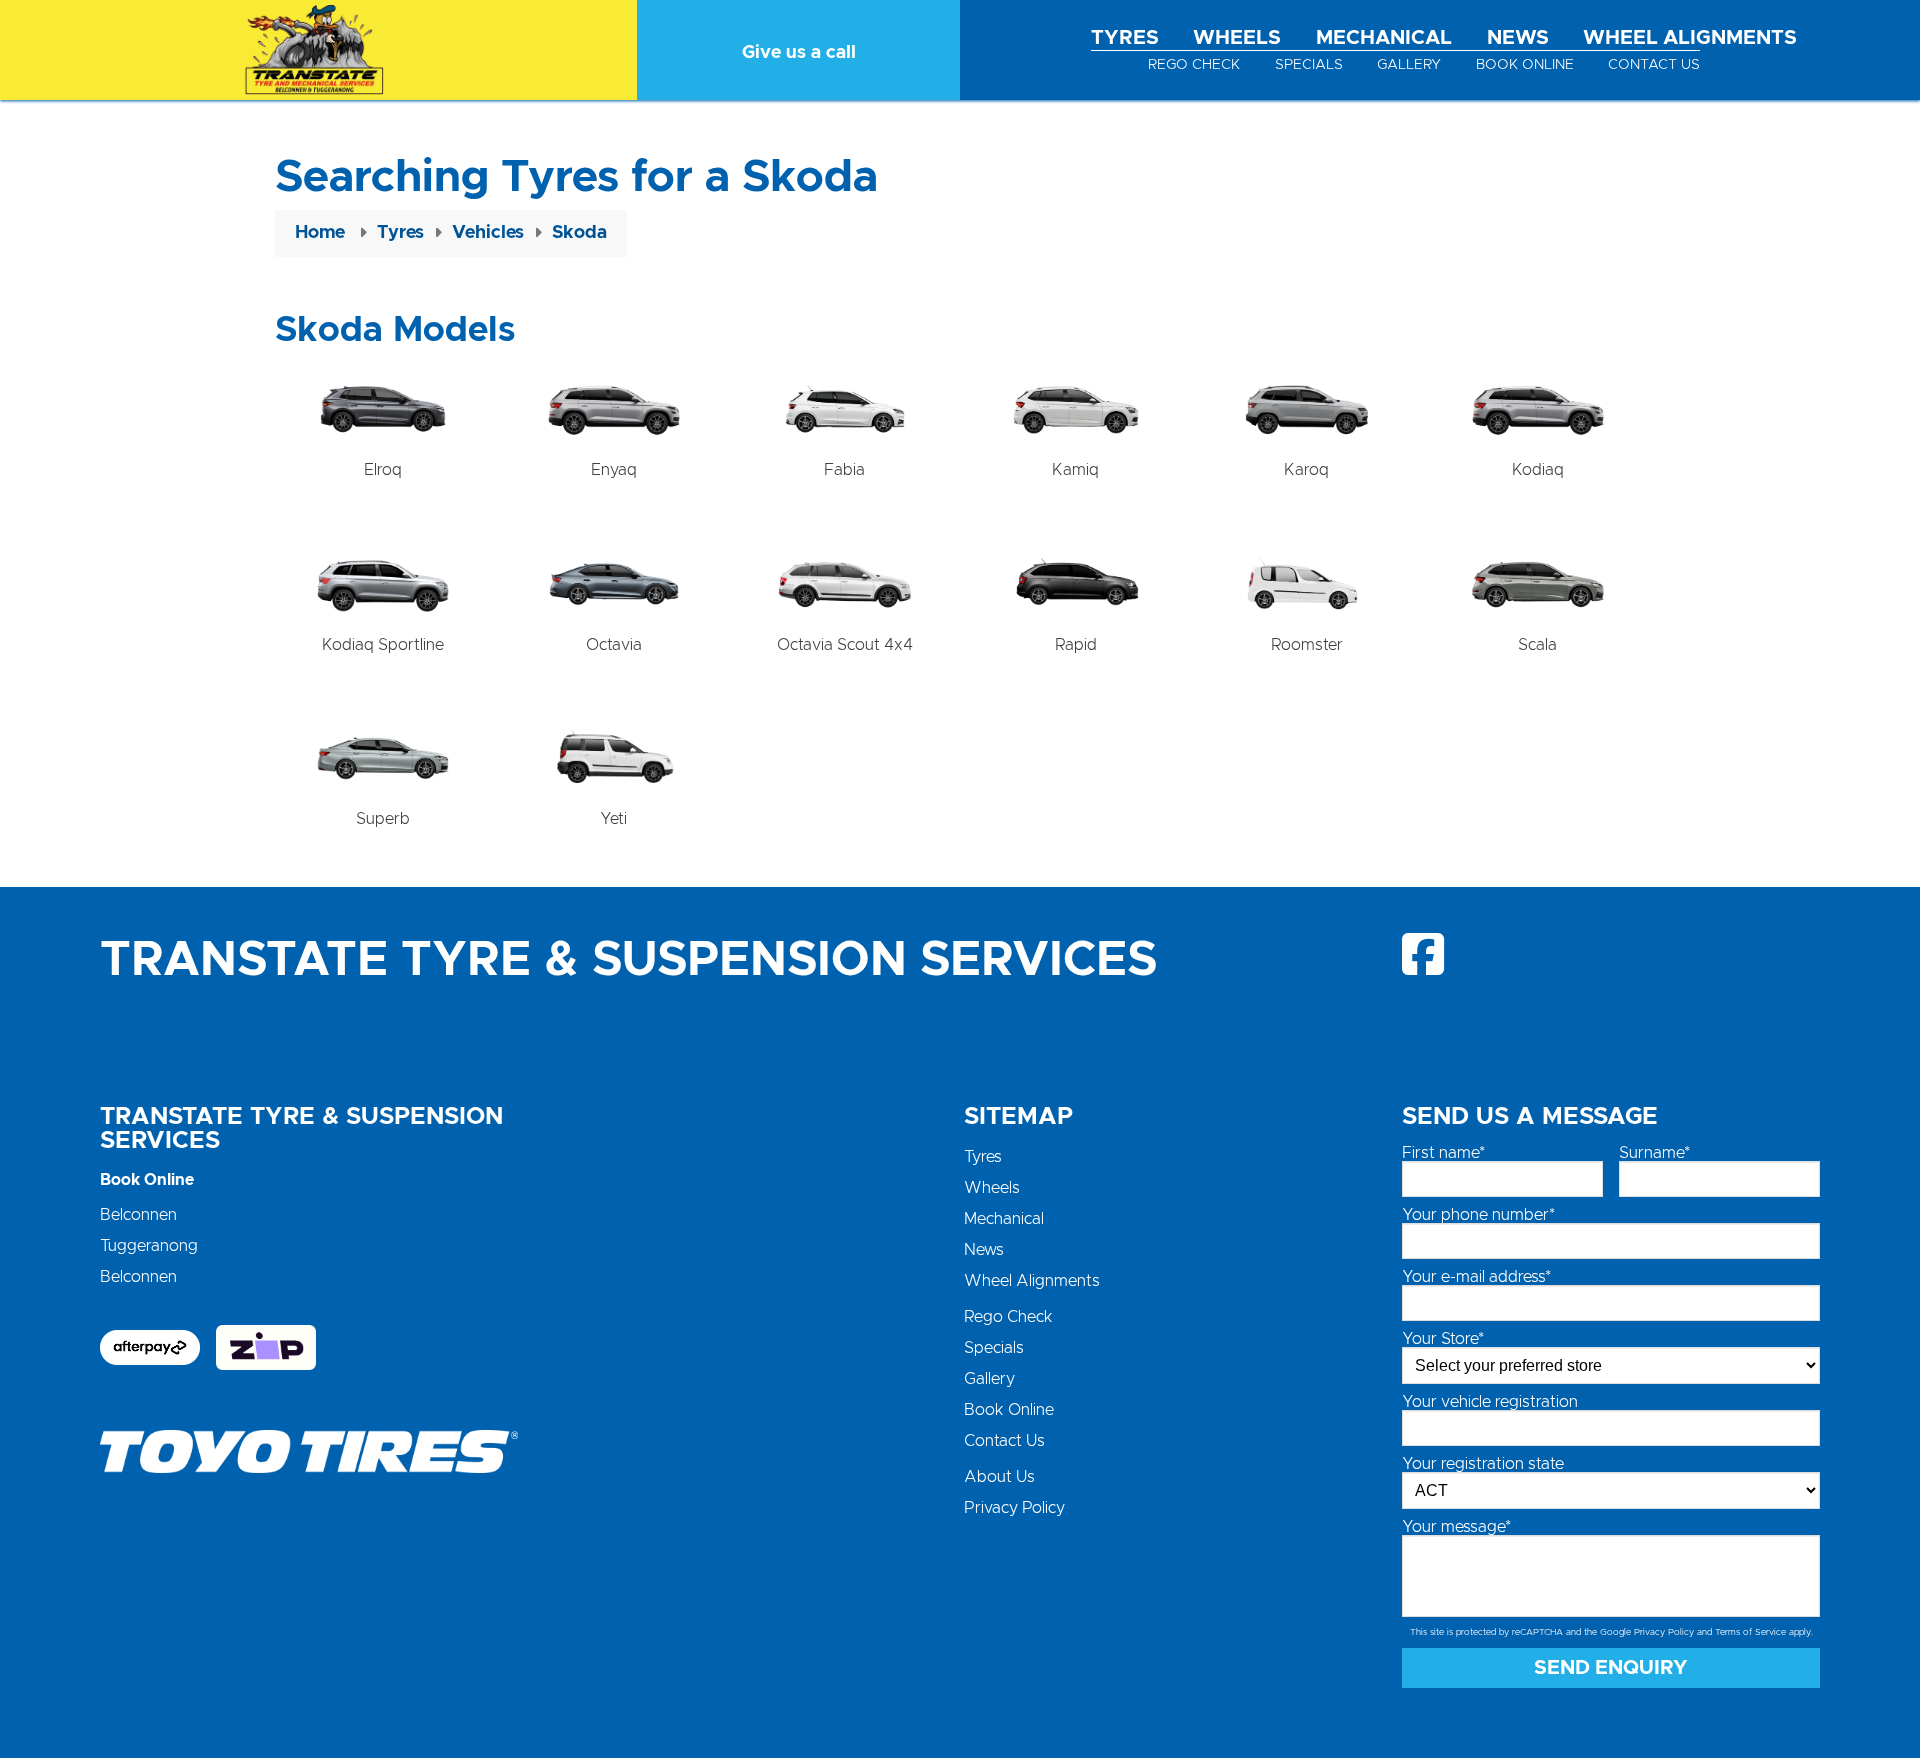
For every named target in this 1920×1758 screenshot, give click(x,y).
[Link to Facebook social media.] (1424, 954)
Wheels (1237, 38)
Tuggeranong (149, 1246)
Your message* (1456, 1527)
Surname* (1654, 1153)
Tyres (1125, 38)
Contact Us (1654, 65)
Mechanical (1384, 38)
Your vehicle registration (1490, 1402)
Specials (1309, 65)
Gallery (1409, 65)
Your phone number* (1478, 1215)
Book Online (1525, 65)
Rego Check (1194, 65)
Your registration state (1483, 1464)
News (1518, 38)
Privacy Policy (1014, 1508)
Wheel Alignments (1690, 38)
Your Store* (1443, 1339)
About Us (999, 1477)
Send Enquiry (1611, 1668)
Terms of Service (1750, 1632)
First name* (1443, 1153)
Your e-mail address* (1476, 1277)
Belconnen (138, 1215)
